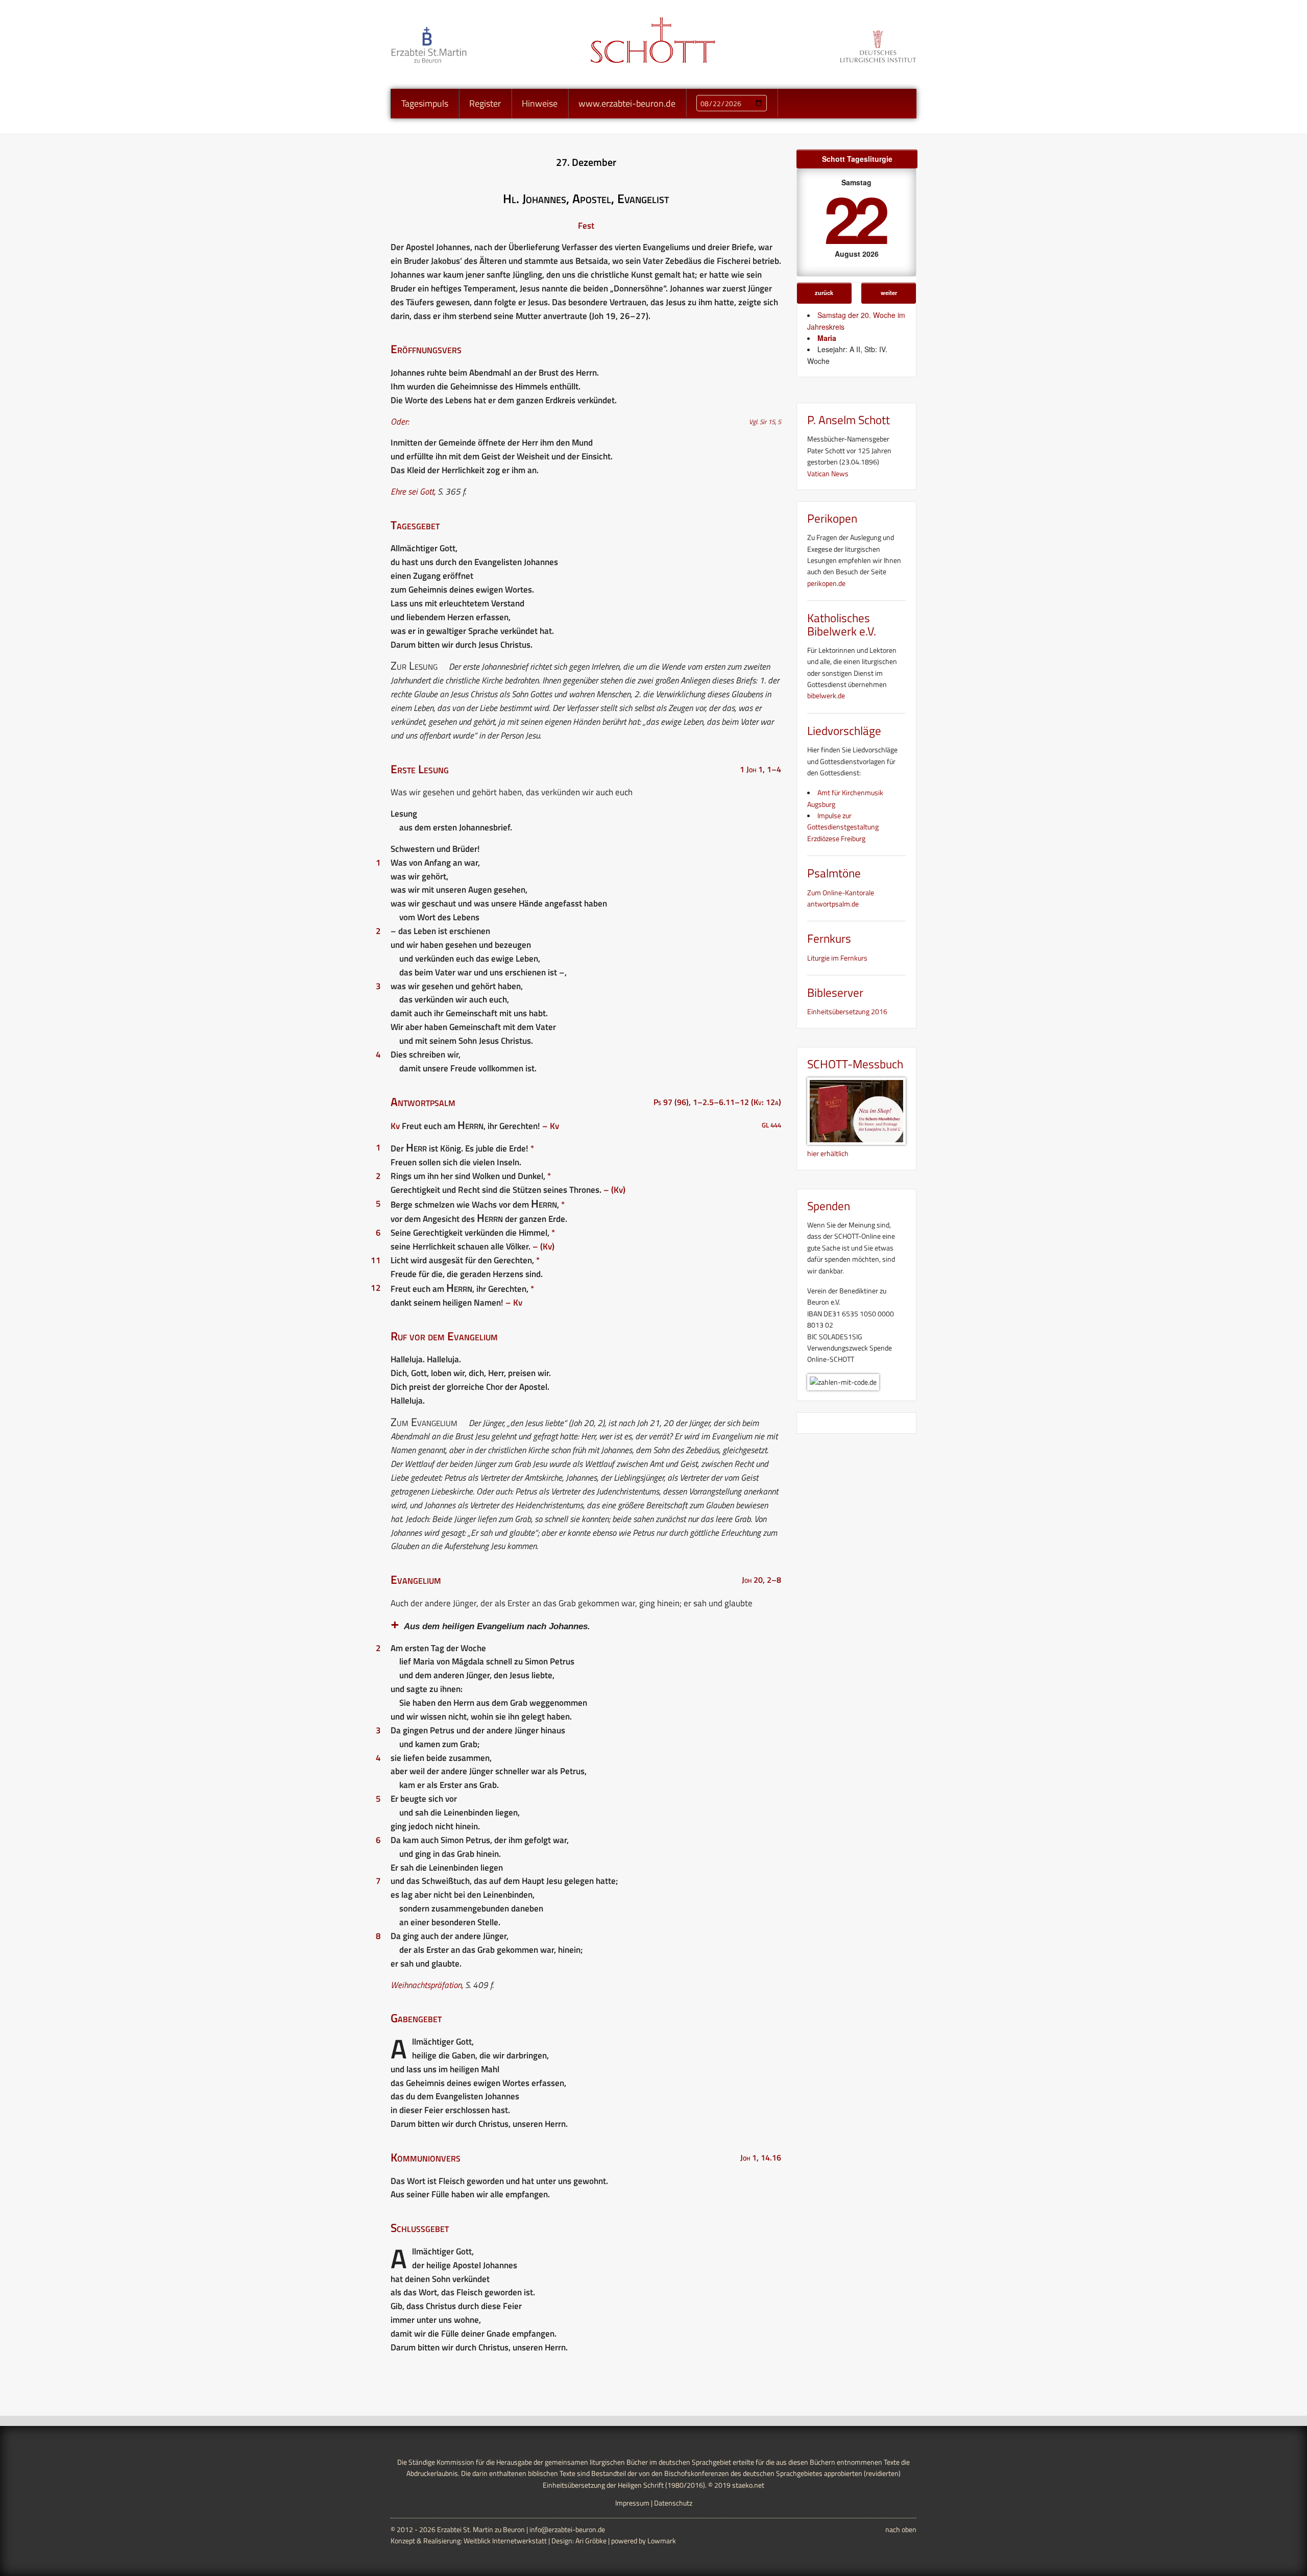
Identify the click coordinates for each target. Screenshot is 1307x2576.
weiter (889, 292)
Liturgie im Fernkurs (837, 958)
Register (485, 103)
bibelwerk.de (826, 695)
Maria (827, 338)
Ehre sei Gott (412, 492)
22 (855, 218)
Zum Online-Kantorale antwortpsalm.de (841, 898)
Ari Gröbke (591, 2541)
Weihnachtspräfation (426, 1985)
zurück (824, 292)
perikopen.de (826, 583)
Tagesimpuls (425, 103)
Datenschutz (673, 2503)
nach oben (901, 2529)
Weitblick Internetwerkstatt (505, 2541)
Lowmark (662, 2541)
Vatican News (828, 473)
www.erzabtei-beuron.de (627, 103)
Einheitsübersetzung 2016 (847, 1011)
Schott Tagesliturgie (857, 159)
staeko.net (748, 2485)
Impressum (632, 2503)
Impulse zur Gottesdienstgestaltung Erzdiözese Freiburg (843, 827)
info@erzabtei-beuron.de (567, 2529)
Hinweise (540, 103)
